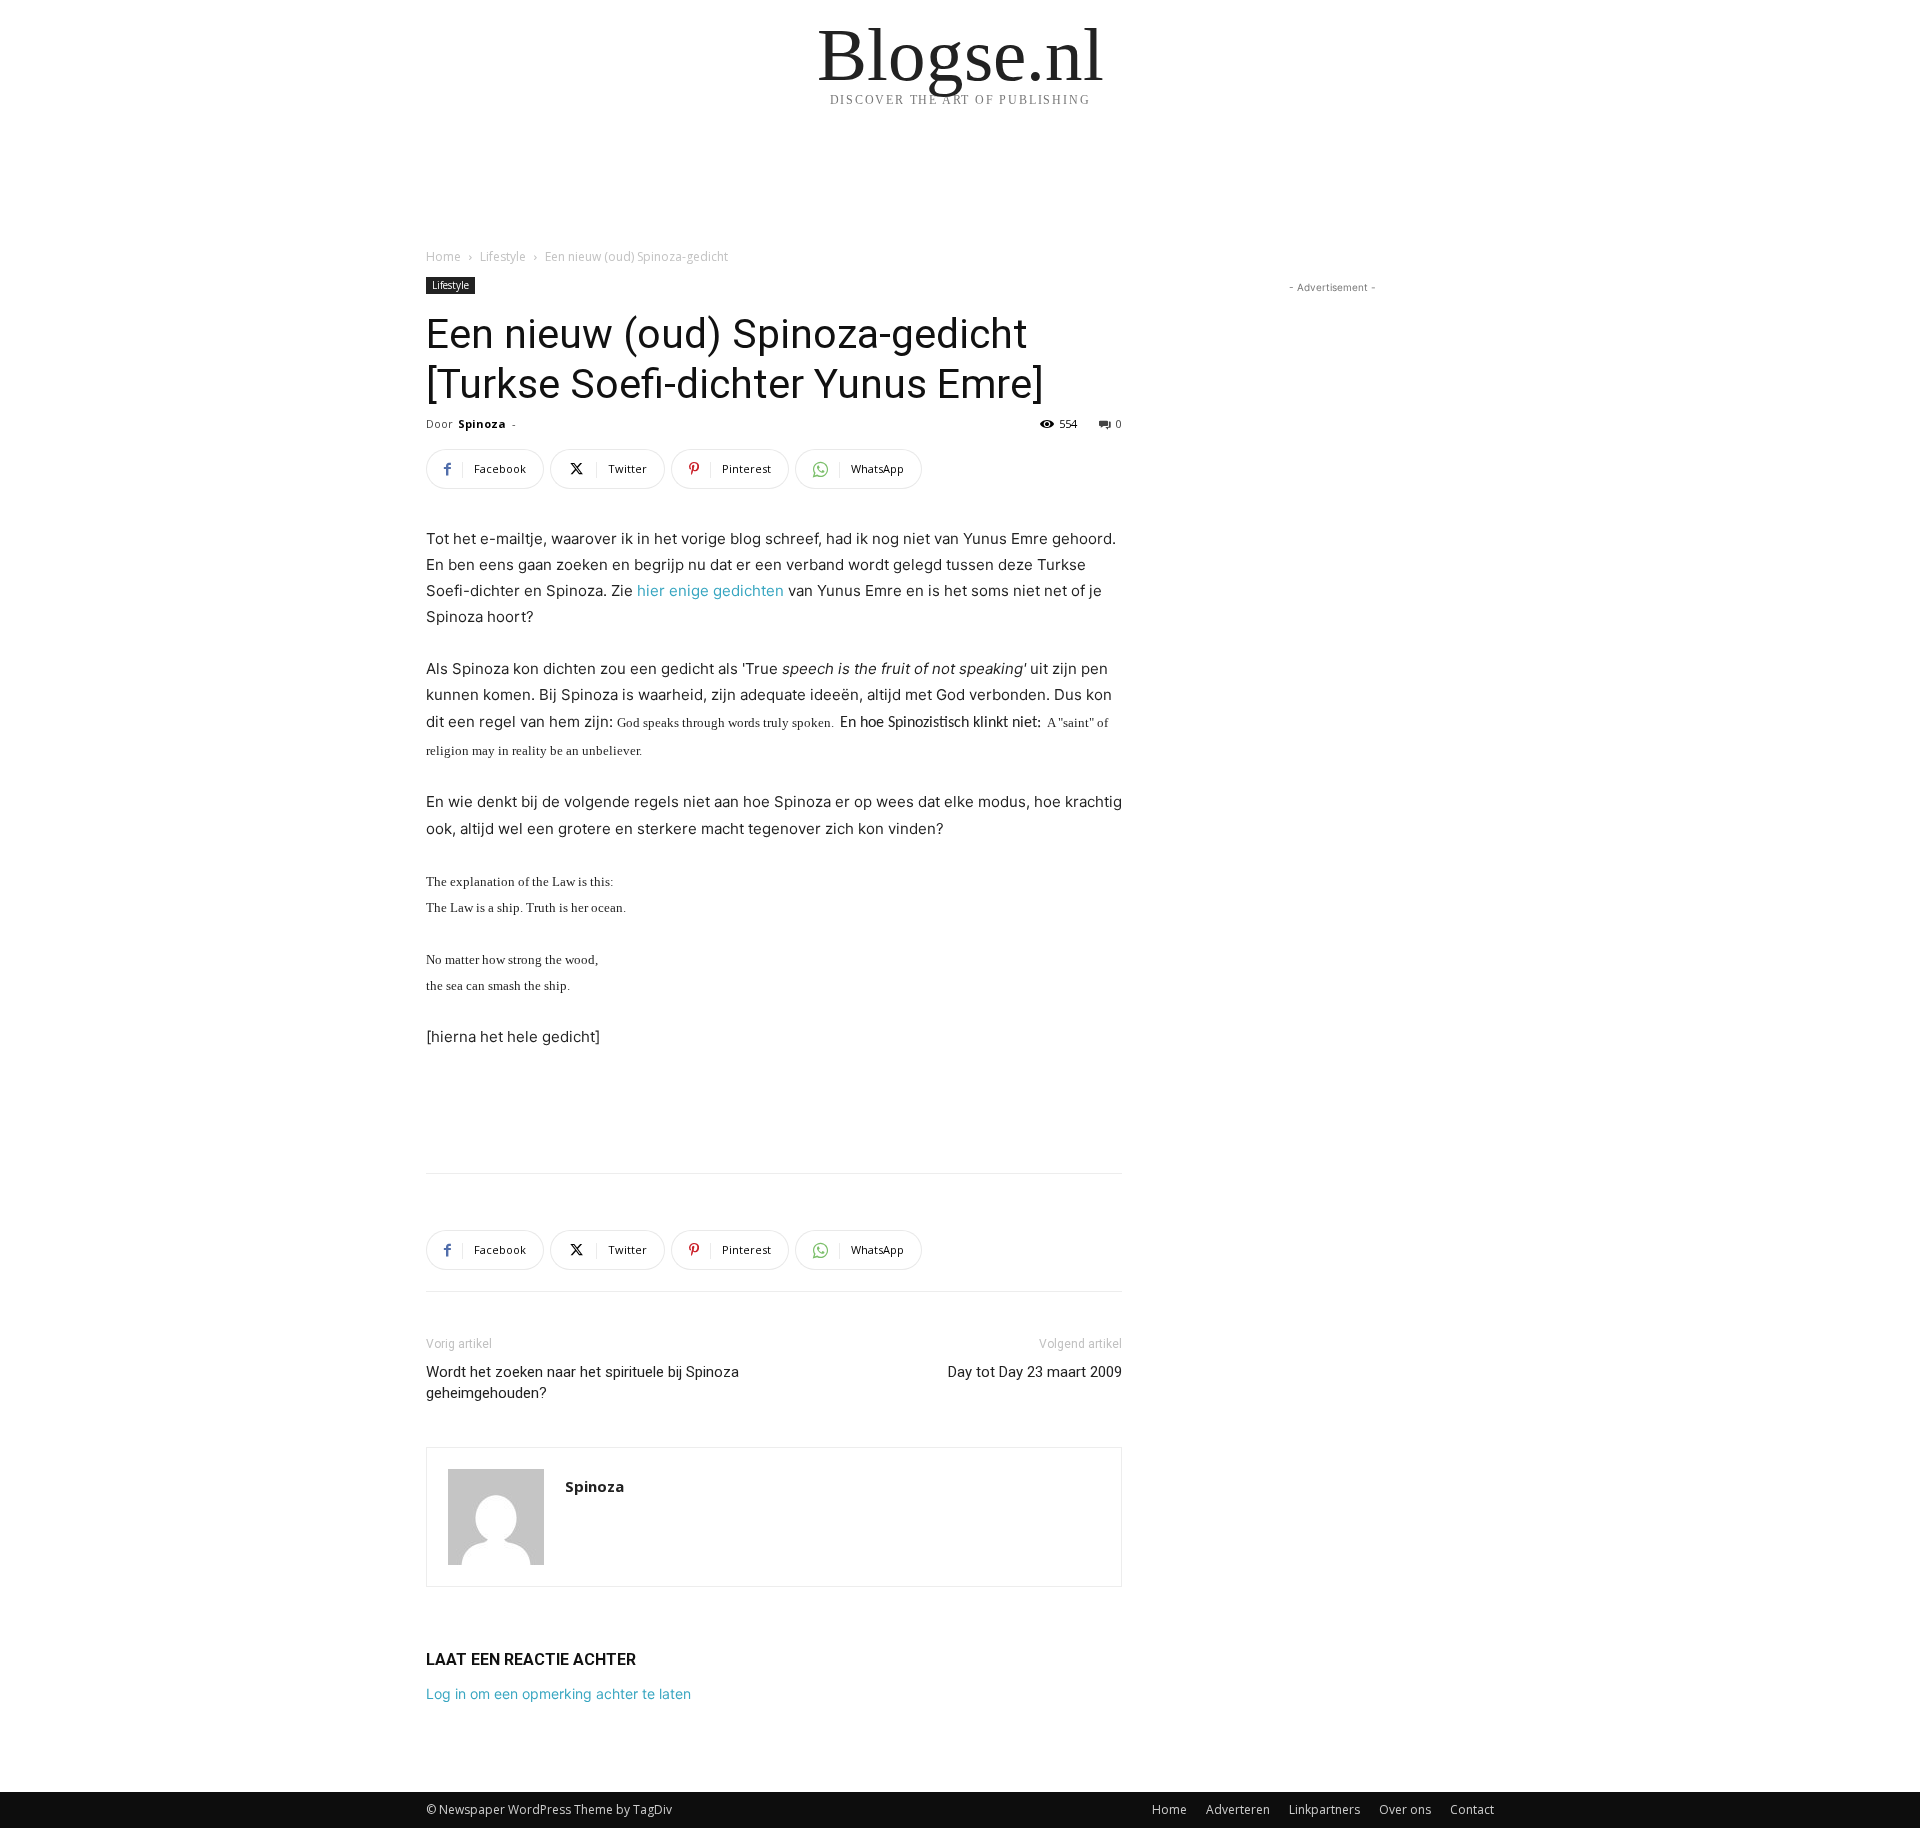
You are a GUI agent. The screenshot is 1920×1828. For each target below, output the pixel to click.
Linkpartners (1324, 1809)
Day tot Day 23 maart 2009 (1035, 1372)
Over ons (1405, 1809)
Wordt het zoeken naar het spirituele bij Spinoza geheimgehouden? (582, 1382)
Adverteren (1238, 1809)
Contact (1472, 1809)
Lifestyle (503, 256)
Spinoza (482, 423)
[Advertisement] (774, 1106)
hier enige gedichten (710, 590)
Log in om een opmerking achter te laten (558, 1693)
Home (443, 256)
